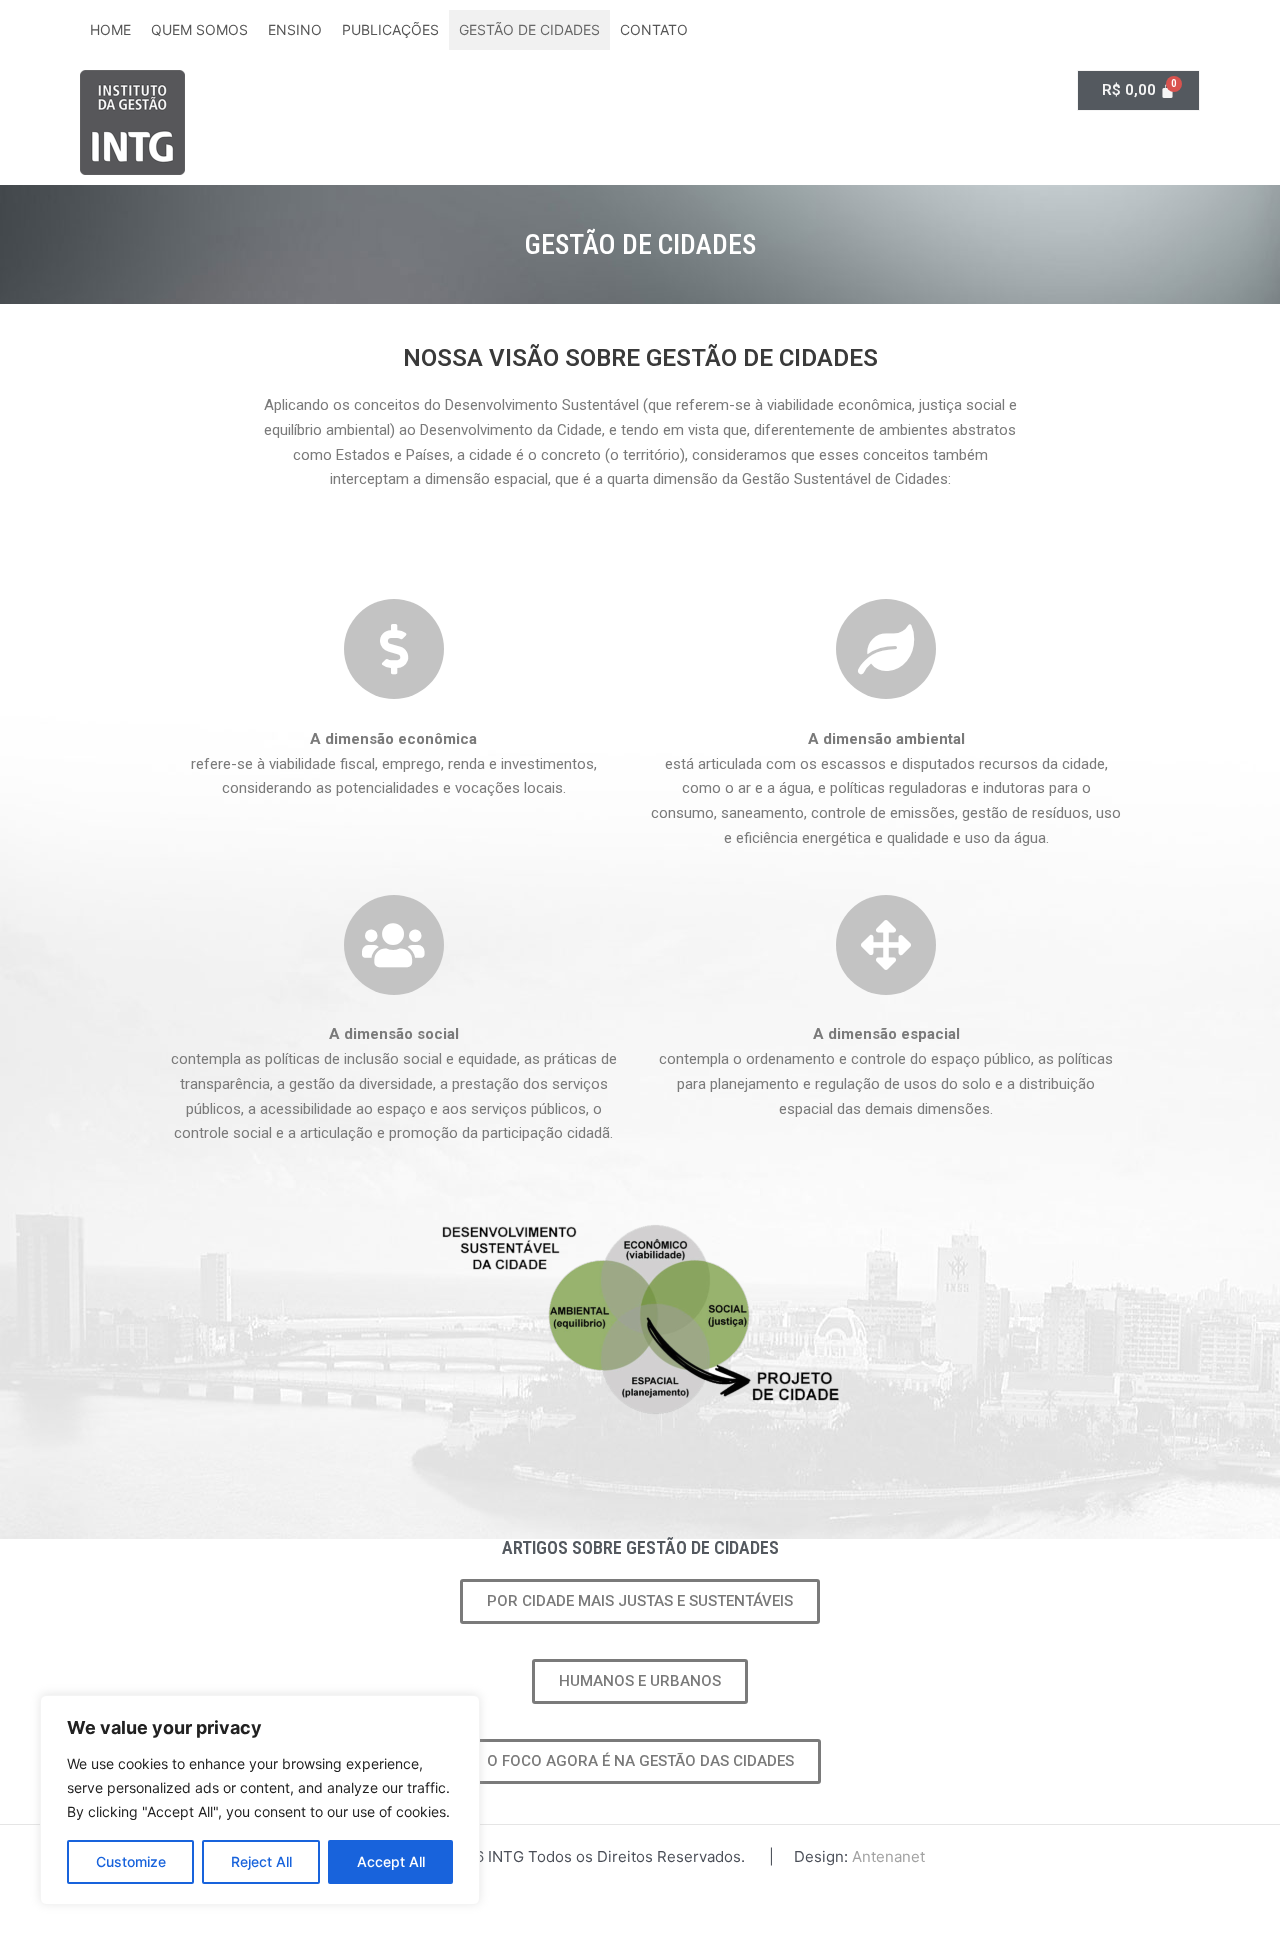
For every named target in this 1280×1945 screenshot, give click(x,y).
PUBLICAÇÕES (390, 29)
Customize (131, 1861)
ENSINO (295, 29)
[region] (260, 1800)
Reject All (261, 1861)
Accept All (391, 1861)
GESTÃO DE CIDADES (529, 29)
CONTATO (654, 29)
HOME (110, 29)
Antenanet (888, 1856)
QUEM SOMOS (199, 29)
